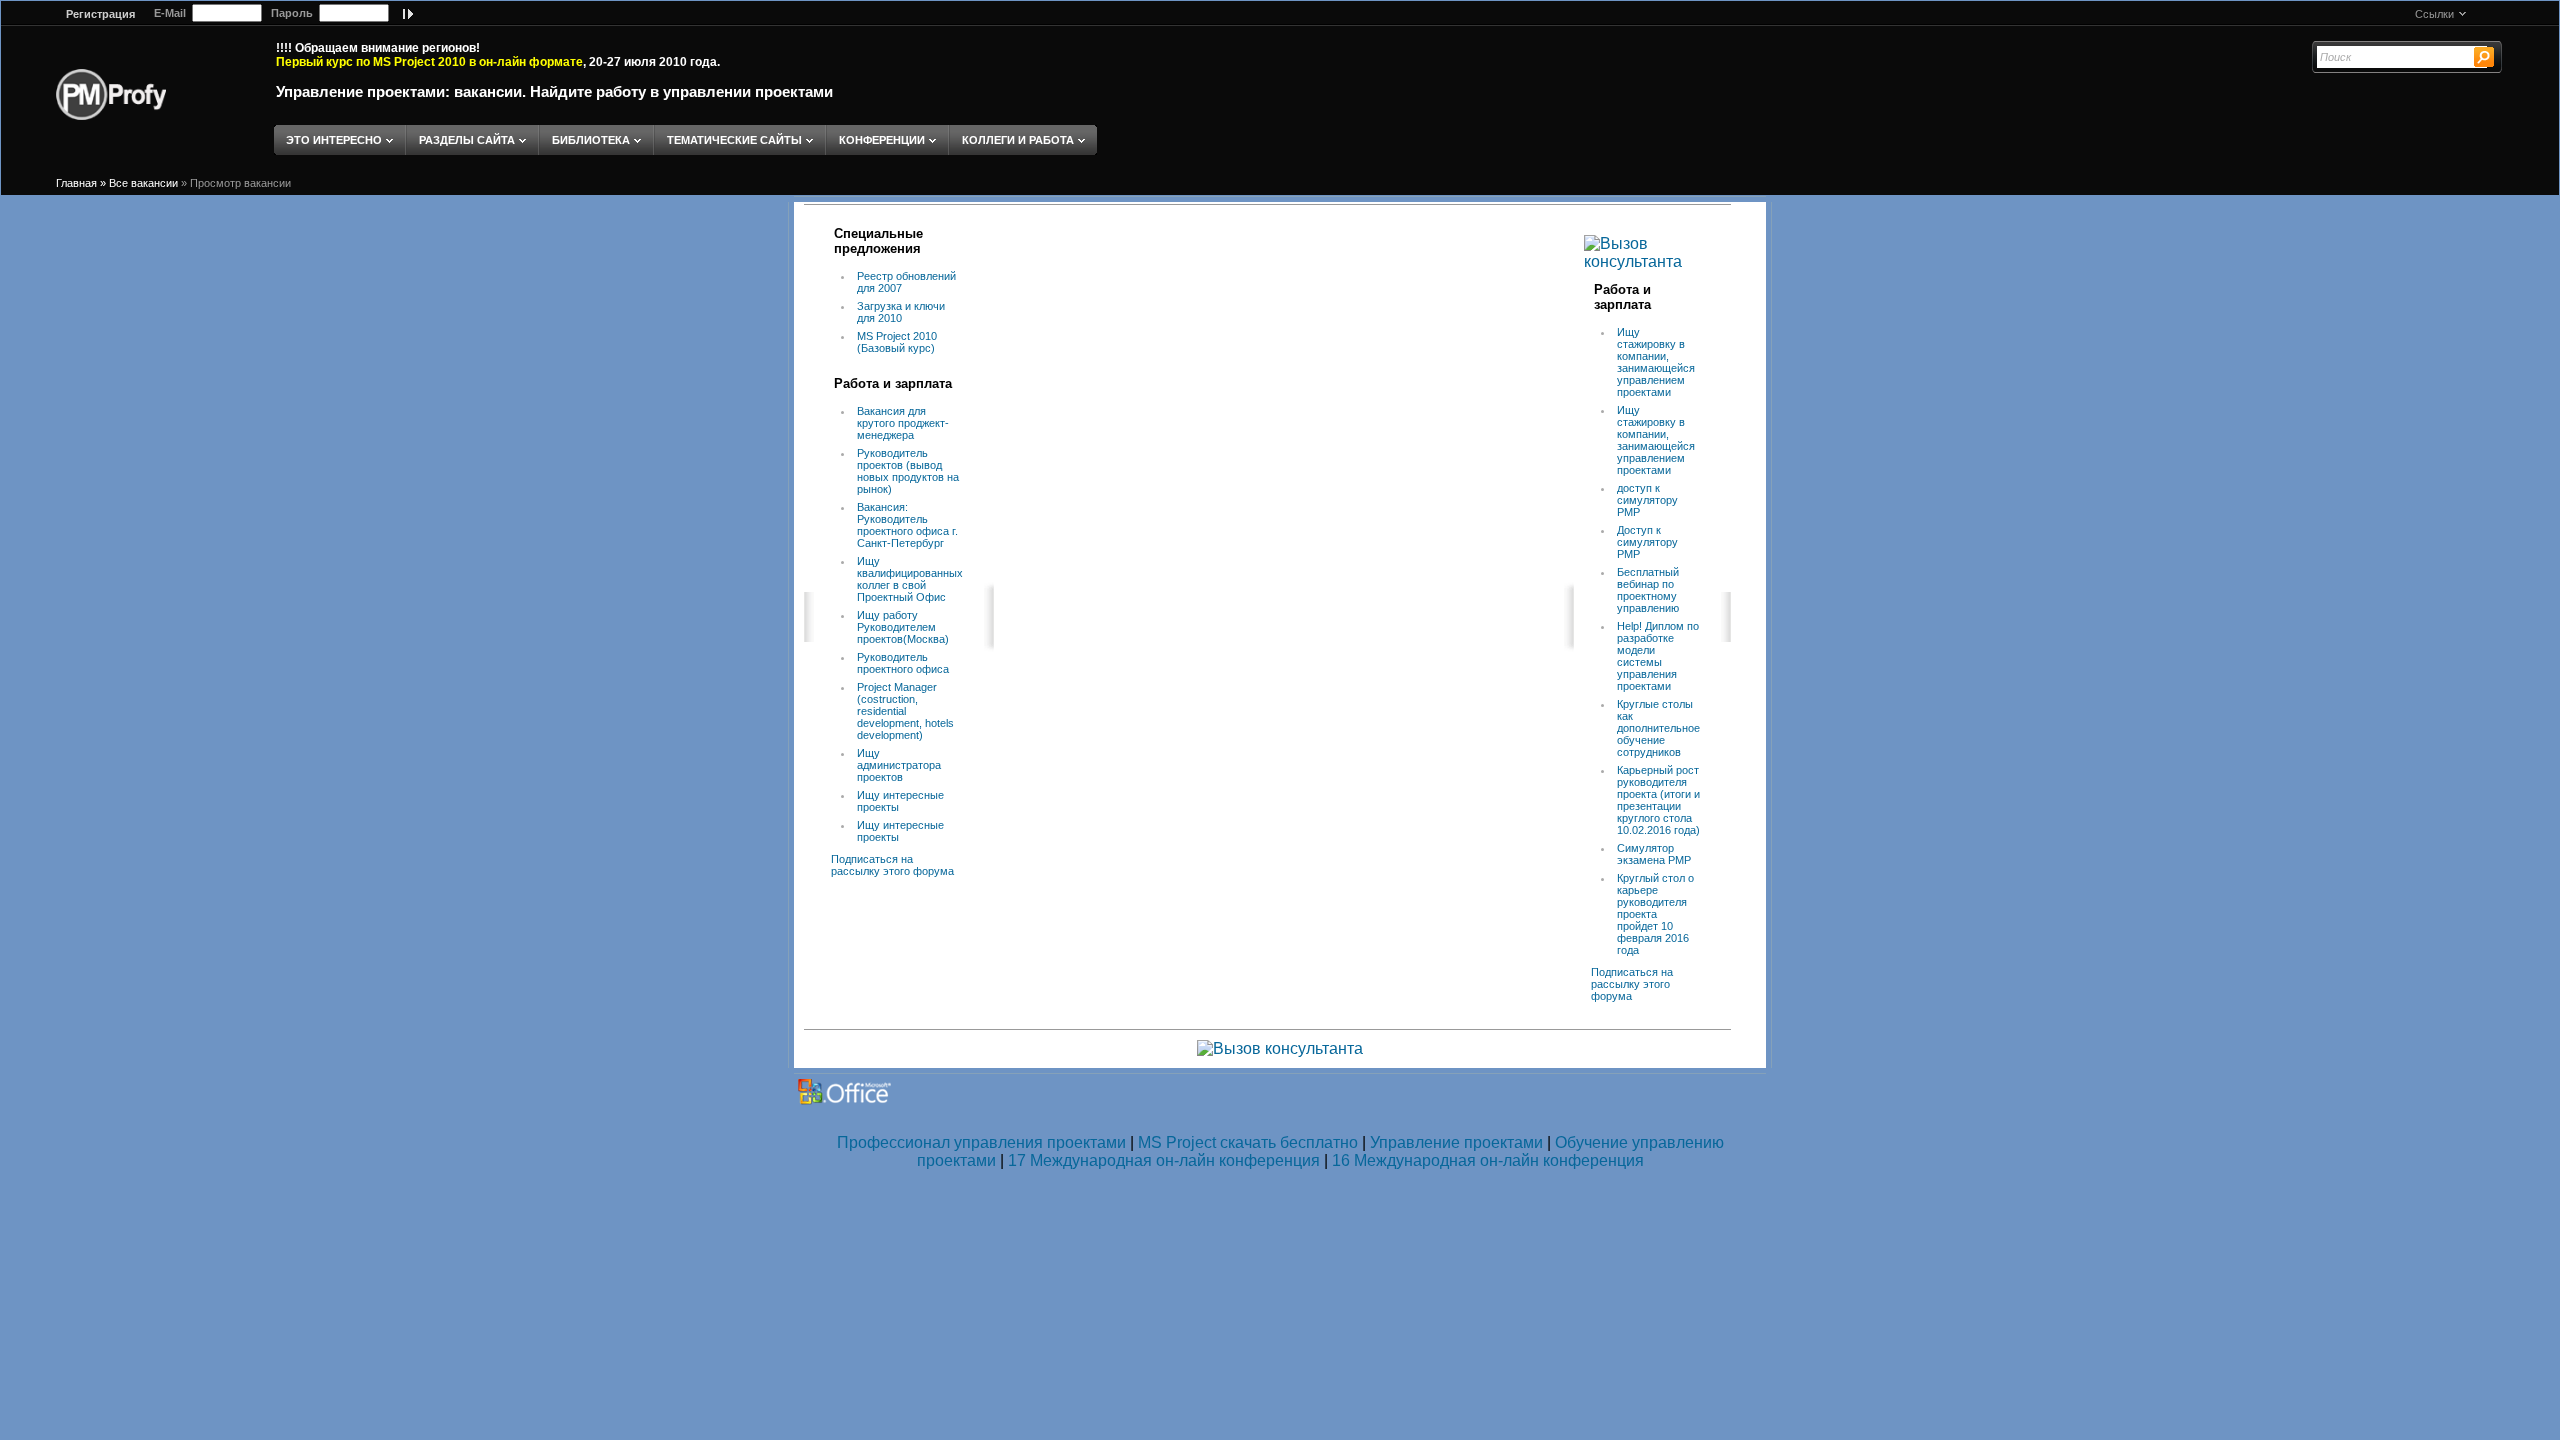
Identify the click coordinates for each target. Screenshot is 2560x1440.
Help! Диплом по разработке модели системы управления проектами (1658, 656)
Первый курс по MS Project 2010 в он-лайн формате (429, 62)
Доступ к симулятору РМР (1647, 542)
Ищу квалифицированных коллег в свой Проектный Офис (910, 579)
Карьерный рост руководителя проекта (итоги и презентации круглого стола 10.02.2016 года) (1658, 800)
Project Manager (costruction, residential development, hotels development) (905, 711)
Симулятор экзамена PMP (1654, 854)
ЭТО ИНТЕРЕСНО (334, 140)
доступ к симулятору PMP (1647, 500)
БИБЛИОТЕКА (591, 140)
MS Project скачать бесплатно (1248, 1142)
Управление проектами (1456, 1142)
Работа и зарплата (893, 383)
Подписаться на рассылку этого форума (892, 865)
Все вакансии (143, 183)
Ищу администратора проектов (899, 765)
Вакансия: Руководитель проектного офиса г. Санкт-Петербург (907, 525)
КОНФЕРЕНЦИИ (882, 140)
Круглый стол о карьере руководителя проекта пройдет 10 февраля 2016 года (1655, 914)
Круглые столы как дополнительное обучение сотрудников (1658, 728)
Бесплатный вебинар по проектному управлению (1648, 590)
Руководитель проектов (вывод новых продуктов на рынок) (908, 471)
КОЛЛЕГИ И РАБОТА (1018, 140)
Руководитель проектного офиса (903, 663)
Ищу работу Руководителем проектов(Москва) (903, 627)
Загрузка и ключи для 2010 (901, 312)
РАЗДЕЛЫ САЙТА (467, 140)
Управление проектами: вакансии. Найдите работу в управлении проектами (554, 91)
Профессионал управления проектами (981, 1142)
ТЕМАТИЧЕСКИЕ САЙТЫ (734, 140)
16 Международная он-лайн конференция (1488, 1160)
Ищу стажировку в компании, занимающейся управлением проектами (1656, 362)
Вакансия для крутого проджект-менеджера (903, 423)
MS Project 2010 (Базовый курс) (897, 342)
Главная (76, 183)
